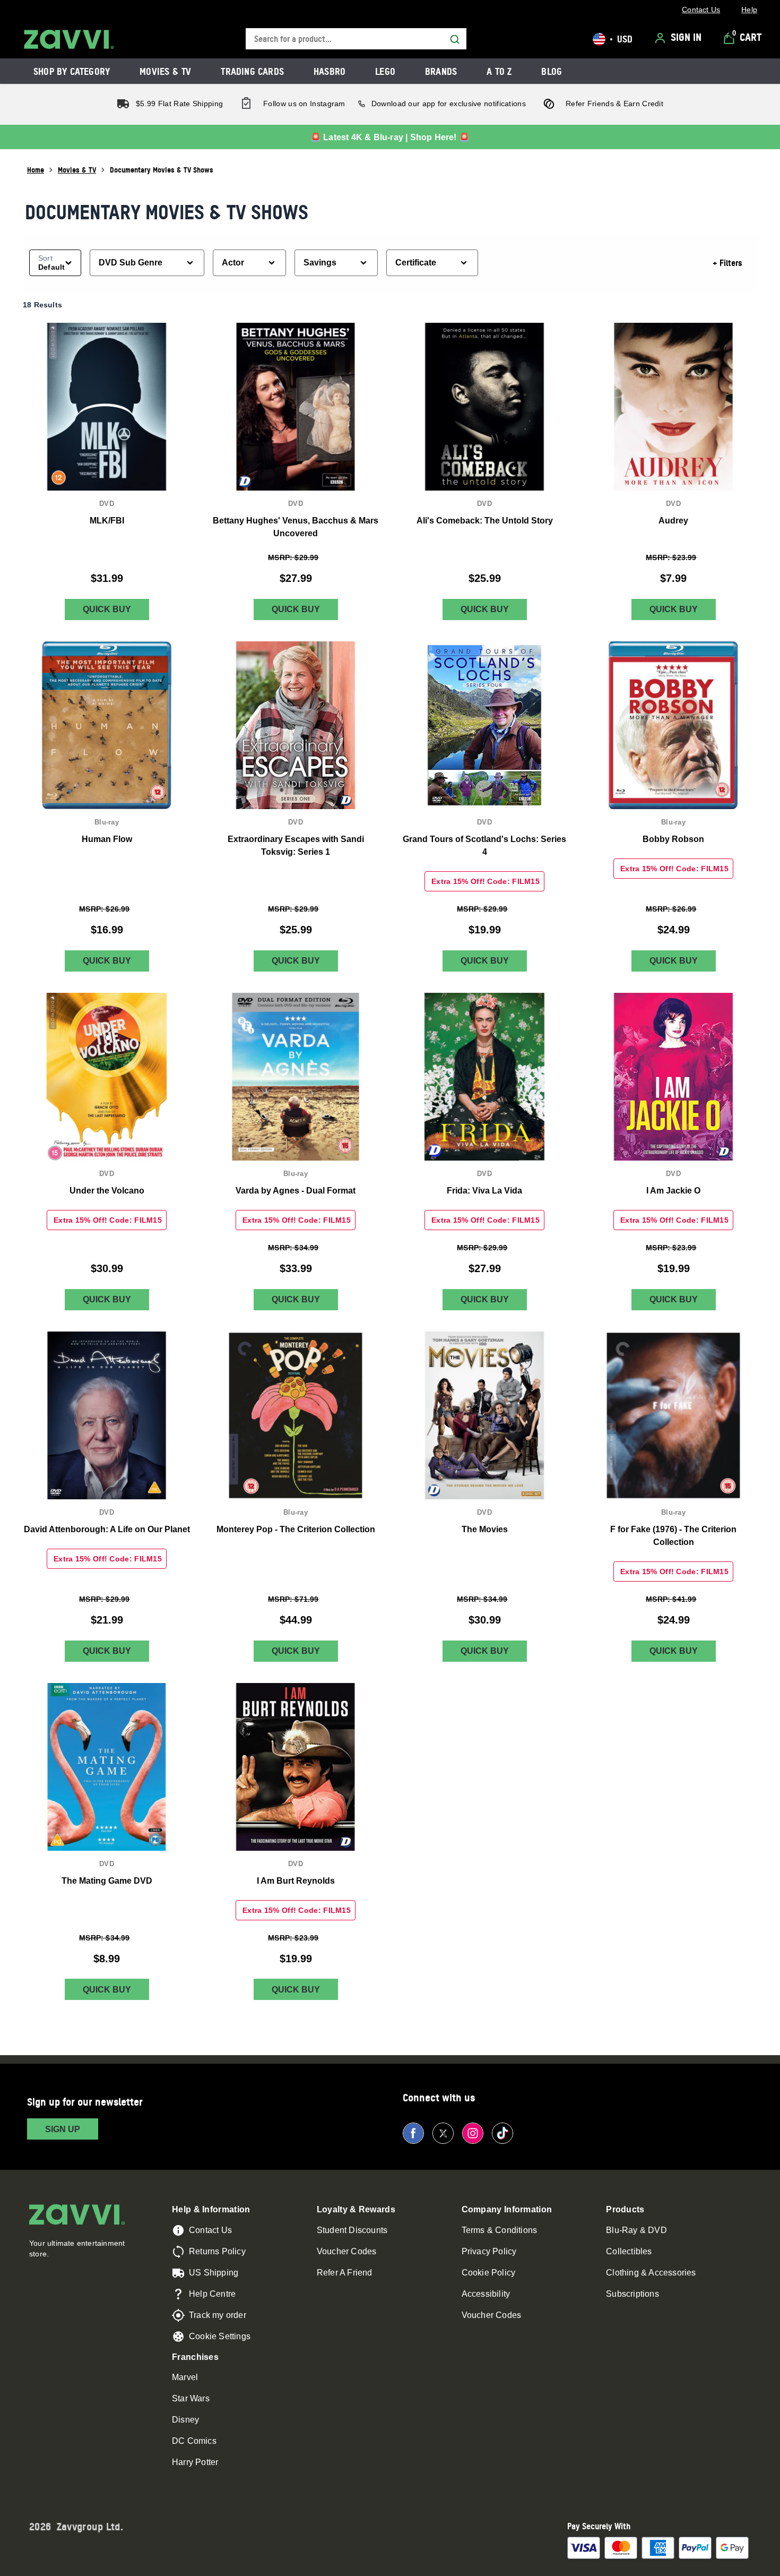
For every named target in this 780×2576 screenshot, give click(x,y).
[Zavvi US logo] (69, 39)
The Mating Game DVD (107, 1881)
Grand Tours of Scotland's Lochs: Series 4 (484, 845)
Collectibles (629, 2251)
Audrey (673, 521)
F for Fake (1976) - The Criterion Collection (673, 1536)
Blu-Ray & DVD (636, 2230)
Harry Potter (195, 2462)
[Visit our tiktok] (502, 2133)
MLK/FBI (107, 521)
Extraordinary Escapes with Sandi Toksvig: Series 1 (296, 845)
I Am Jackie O (673, 1191)
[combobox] (356, 39)
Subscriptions (632, 2294)
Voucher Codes (347, 2251)
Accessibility (486, 2294)
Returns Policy (217, 2251)
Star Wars (191, 2398)
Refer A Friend (345, 2273)
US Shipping (214, 2273)
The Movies (485, 1529)
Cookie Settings (220, 2336)
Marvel (185, 2377)
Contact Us (210, 2230)
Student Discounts (352, 2230)
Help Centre (212, 2294)
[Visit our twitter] (443, 2133)
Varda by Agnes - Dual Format (296, 1191)
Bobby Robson (673, 839)
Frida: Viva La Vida (484, 1191)
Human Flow (107, 839)
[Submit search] (455, 39)
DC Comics (194, 2441)
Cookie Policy (489, 2273)
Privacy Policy (489, 2251)
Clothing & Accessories (651, 2273)
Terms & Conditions (500, 2230)
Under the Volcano (107, 1191)
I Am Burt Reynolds (296, 1881)
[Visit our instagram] (473, 2133)
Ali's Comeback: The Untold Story (485, 521)
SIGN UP (63, 2129)
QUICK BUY (107, 609)
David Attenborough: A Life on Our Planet (107, 1529)
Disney (185, 2420)
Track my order (218, 2315)
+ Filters (727, 263)
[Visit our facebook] (413, 2133)
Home (36, 170)
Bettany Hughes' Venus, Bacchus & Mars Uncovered (296, 527)
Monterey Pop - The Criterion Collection (296, 1529)
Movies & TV (77, 170)
